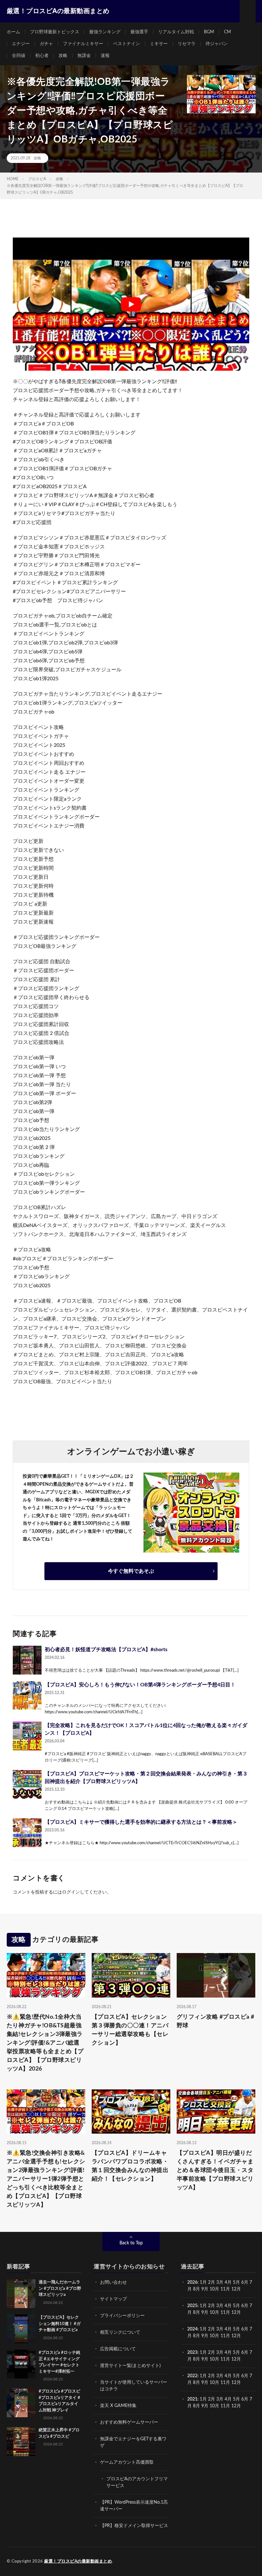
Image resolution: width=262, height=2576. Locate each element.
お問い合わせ (113, 2282)
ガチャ (46, 44)
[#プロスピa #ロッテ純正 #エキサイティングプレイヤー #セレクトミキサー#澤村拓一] (21, 2364)
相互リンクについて (120, 2332)
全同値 (19, 56)
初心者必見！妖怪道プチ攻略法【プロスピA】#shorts (106, 1650)
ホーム (13, 32)
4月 (228, 2282)
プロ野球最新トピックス (55, 32)
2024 (192, 2329)
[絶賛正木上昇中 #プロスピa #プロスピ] (21, 2442)
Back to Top (131, 2243)
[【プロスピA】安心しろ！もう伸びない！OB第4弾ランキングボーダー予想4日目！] (27, 1695)
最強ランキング (105, 32)
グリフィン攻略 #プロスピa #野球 (216, 2021)
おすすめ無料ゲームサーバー (129, 2422)
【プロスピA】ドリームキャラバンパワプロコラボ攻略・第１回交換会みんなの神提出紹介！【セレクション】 (130, 2166)
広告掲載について (118, 2349)
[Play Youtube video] (131, 304)
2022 (192, 2376)
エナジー (21, 44)
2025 (192, 2306)
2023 (192, 2353)
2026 (192, 2282)
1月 (203, 2282)
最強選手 (139, 32)
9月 (205, 2313)
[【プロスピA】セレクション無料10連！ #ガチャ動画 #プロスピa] (21, 2329)
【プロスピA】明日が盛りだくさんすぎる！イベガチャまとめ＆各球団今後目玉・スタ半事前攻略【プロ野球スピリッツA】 (215, 2170)
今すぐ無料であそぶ (131, 1571)
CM (227, 32)
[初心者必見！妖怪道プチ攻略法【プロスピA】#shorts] (27, 1660)
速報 (105, 56)
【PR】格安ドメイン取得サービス (134, 2526)
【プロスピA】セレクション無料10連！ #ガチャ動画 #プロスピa (60, 2324)
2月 (212, 2282)
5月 (236, 2282)
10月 (214, 2313)
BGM (209, 32)
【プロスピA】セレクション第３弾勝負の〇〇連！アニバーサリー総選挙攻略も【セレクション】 (130, 2030)
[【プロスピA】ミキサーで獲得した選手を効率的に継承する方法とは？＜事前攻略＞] (27, 1833)
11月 (225, 2313)
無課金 (84, 56)
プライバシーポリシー (122, 2316)
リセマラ (187, 44)
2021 (192, 2399)
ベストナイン (127, 44)
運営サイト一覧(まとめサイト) (130, 2366)
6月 (245, 2282)
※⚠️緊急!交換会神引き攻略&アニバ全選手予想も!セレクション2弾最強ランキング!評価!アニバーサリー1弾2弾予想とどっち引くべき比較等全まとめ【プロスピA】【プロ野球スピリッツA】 (46, 2179)
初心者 (42, 56)
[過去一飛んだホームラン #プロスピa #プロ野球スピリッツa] (21, 2294)
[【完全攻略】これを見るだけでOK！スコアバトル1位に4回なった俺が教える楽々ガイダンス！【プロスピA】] (27, 1736)
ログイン (71, 1892)
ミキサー (159, 44)
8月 (196, 2289)
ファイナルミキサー (83, 44)
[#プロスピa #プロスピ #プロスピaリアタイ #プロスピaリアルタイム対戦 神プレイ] (21, 2403)
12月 (236, 2313)
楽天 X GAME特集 (118, 2406)
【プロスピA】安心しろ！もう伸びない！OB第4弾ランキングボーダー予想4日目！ (140, 1685)
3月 (220, 2282)
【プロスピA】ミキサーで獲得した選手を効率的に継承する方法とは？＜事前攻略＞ (141, 1822)
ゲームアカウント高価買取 (127, 2462)
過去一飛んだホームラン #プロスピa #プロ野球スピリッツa (60, 2289)
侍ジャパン (217, 44)
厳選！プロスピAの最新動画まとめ (78, 2561)
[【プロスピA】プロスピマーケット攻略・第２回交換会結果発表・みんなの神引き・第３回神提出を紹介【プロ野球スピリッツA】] (27, 1784)
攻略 (63, 56)
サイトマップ (113, 2299)
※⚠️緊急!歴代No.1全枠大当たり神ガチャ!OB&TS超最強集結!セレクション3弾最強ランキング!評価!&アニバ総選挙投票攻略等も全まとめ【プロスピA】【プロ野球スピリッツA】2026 (45, 2043)
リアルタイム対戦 (176, 32)
